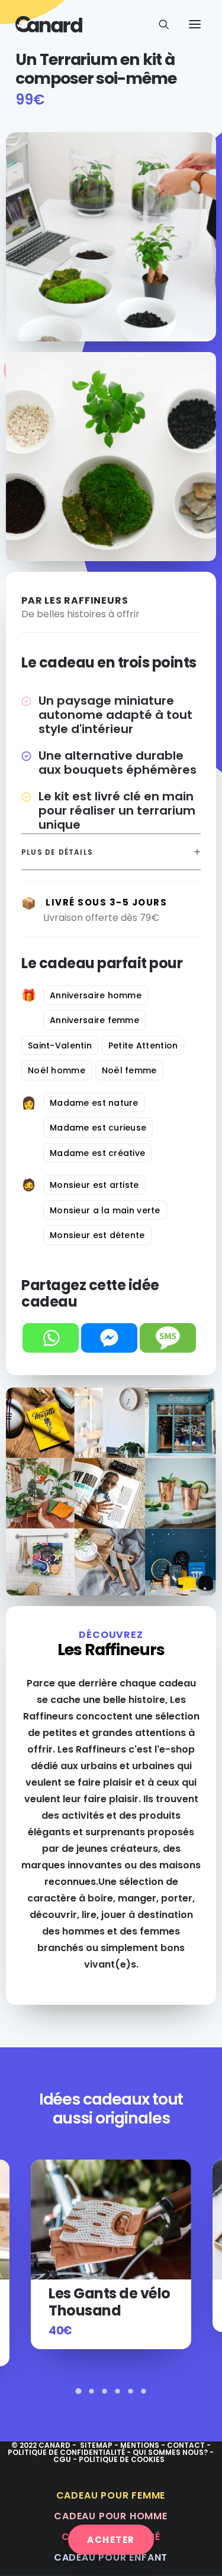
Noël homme (57, 1070)
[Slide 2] (92, 2391)
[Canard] (49, 24)
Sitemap (96, 2445)
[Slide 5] (131, 2391)
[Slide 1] (79, 2391)
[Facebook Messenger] (109, 1338)
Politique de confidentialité (66, 2452)
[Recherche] (159, 24)
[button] (195, 24)
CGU (62, 2459)
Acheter (111, 2540)
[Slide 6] (144, 2391)
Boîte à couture (103, 2293)
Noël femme (129, 1070)
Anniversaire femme (94, 1020)
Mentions (140, 2445)
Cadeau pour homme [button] (111, 2516)
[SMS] (168, 1338)
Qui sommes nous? (170, 2452)
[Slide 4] (118, 2391)
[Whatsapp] (51, 1338)
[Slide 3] (105, 2391)
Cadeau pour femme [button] (111, 2495)
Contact (187, 2445)
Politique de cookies (122, 2459)
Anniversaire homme (96, 995)
